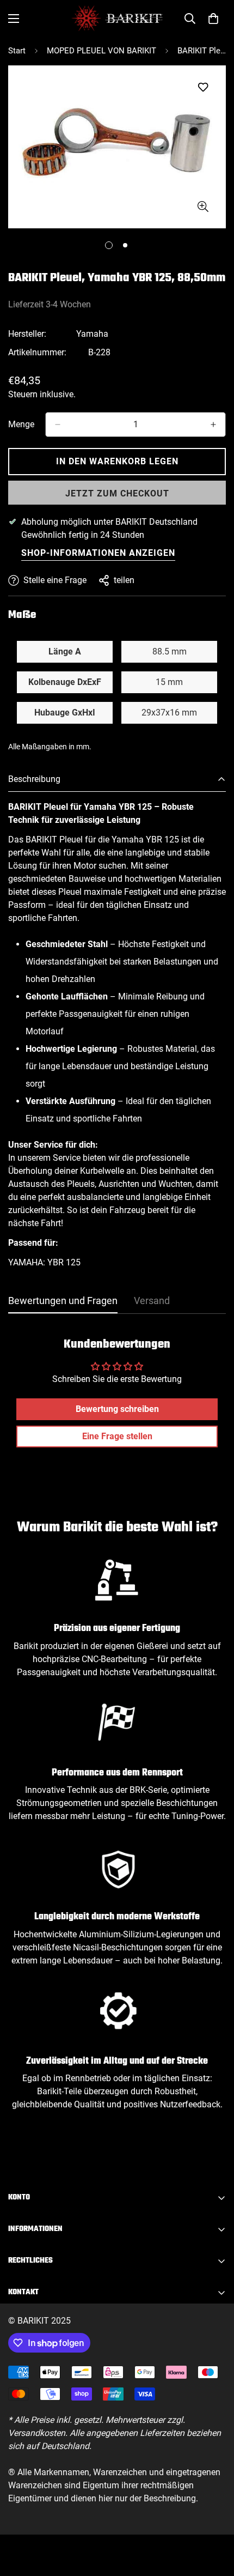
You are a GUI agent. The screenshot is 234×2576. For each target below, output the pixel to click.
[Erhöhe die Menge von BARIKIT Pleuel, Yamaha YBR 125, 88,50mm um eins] (213, 425)
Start (17, 51)
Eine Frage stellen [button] (117, 1436)
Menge (21, 424)
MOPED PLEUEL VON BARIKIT (101, 51)
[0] (213, 19)
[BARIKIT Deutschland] (117, 18)
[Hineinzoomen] (203, 206)
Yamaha (92, 334)
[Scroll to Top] (214, 2518)
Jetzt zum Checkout (117, 493)
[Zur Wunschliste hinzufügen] (203, 87)
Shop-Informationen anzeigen (98, 553)
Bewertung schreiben (117, 1409)
